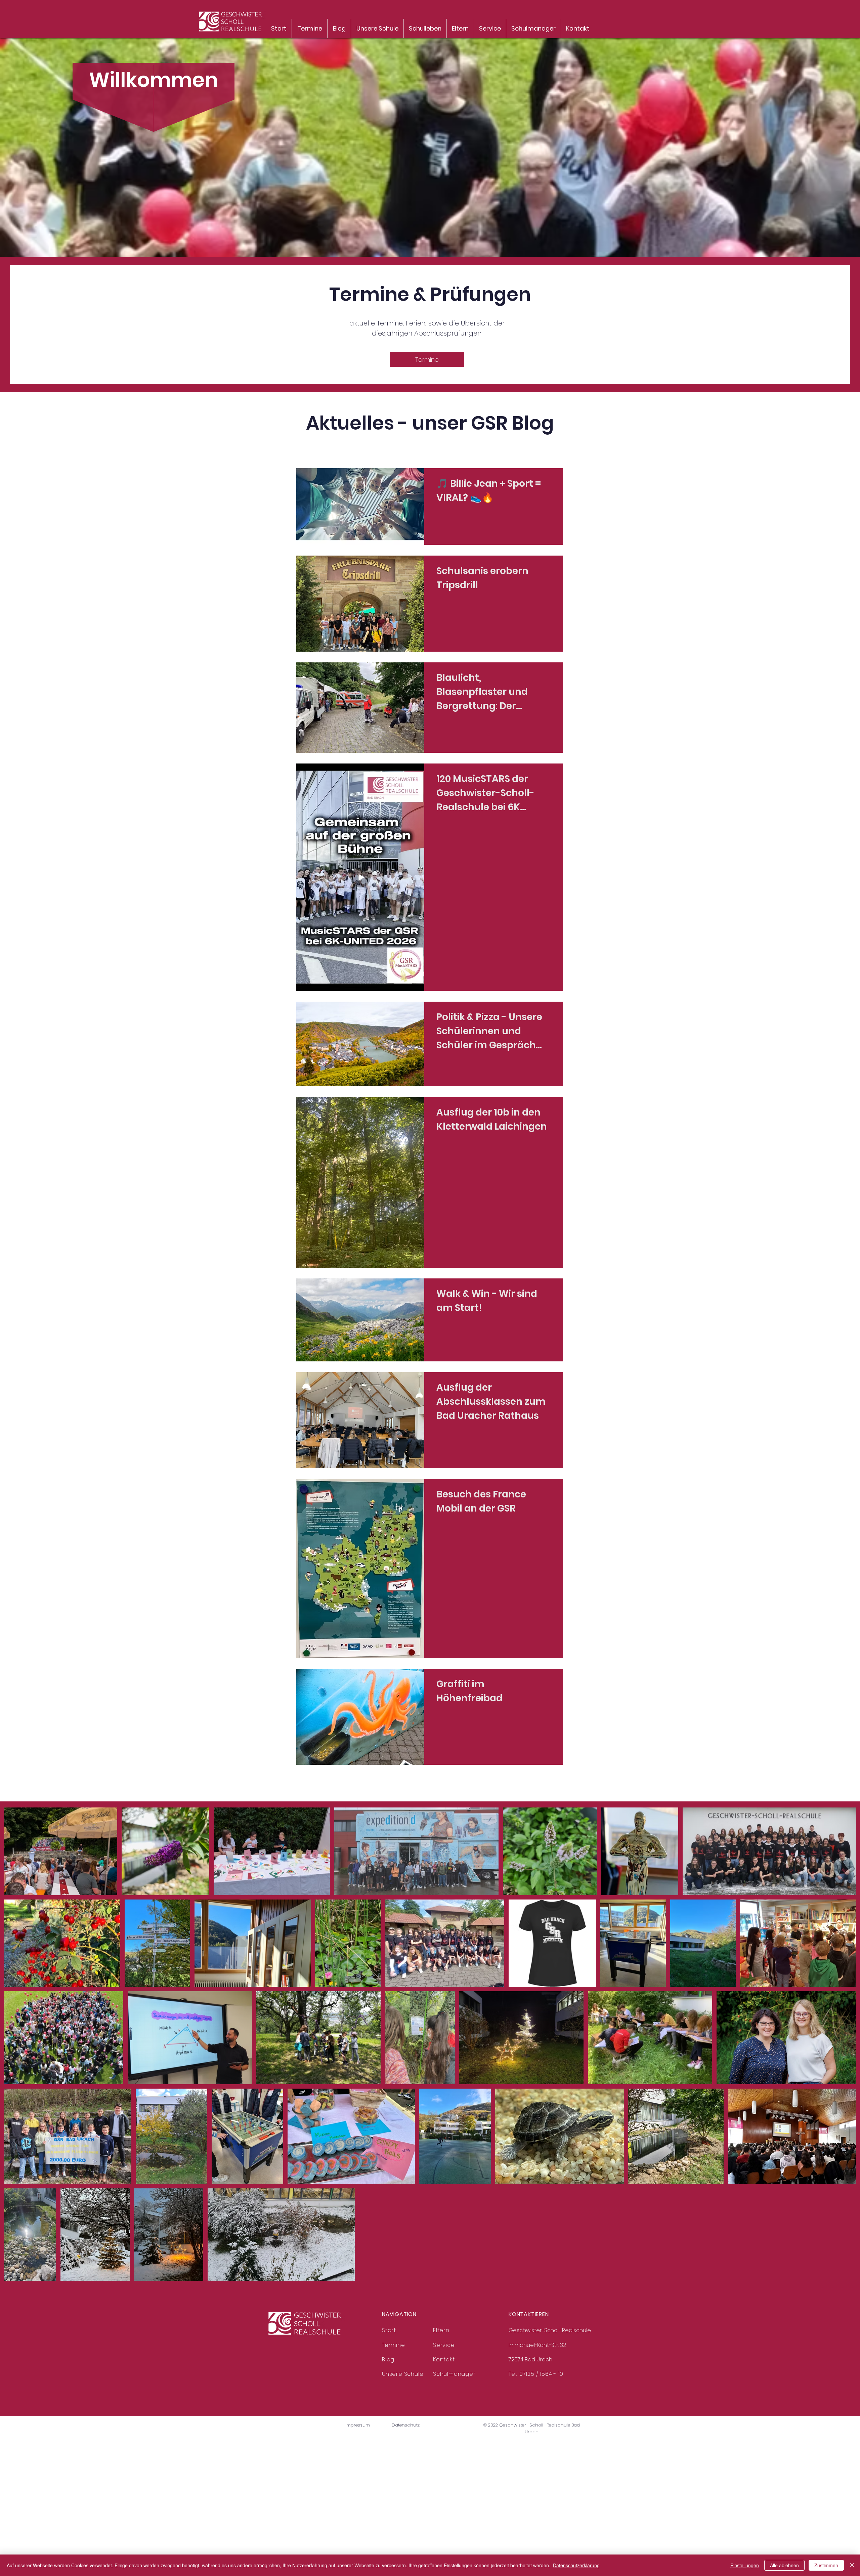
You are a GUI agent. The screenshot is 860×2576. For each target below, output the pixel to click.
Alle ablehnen (784, 2565)
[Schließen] (852, 2565)
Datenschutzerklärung (576, 2565)
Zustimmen (826, 2565)
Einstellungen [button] (745, 2565)
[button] (425, 29)
